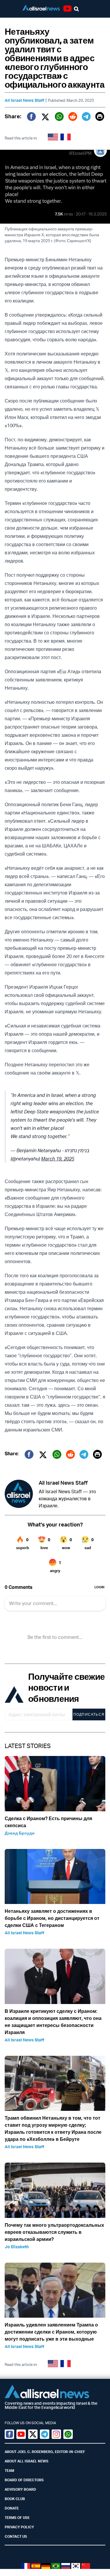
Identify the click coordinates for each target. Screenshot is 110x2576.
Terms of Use (17, 2518)
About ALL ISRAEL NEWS (27, 2461)
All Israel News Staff (24, 100)
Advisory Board (20, 2489)
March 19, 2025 (58, 1159)
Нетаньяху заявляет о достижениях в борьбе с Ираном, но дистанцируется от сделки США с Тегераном (52, 1918)
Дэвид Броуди (20, 1833)
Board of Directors (24, 2480)
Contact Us (16, 2536)
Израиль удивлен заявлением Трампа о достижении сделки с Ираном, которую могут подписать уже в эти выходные (51, 2332)
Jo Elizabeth (17, 2247)
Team (9, 2471)
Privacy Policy (19, 2527)
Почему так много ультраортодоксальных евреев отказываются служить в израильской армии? (54, 2232)
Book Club (15, 2499)
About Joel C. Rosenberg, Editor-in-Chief (45, 2452)
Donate (12, 2508)
